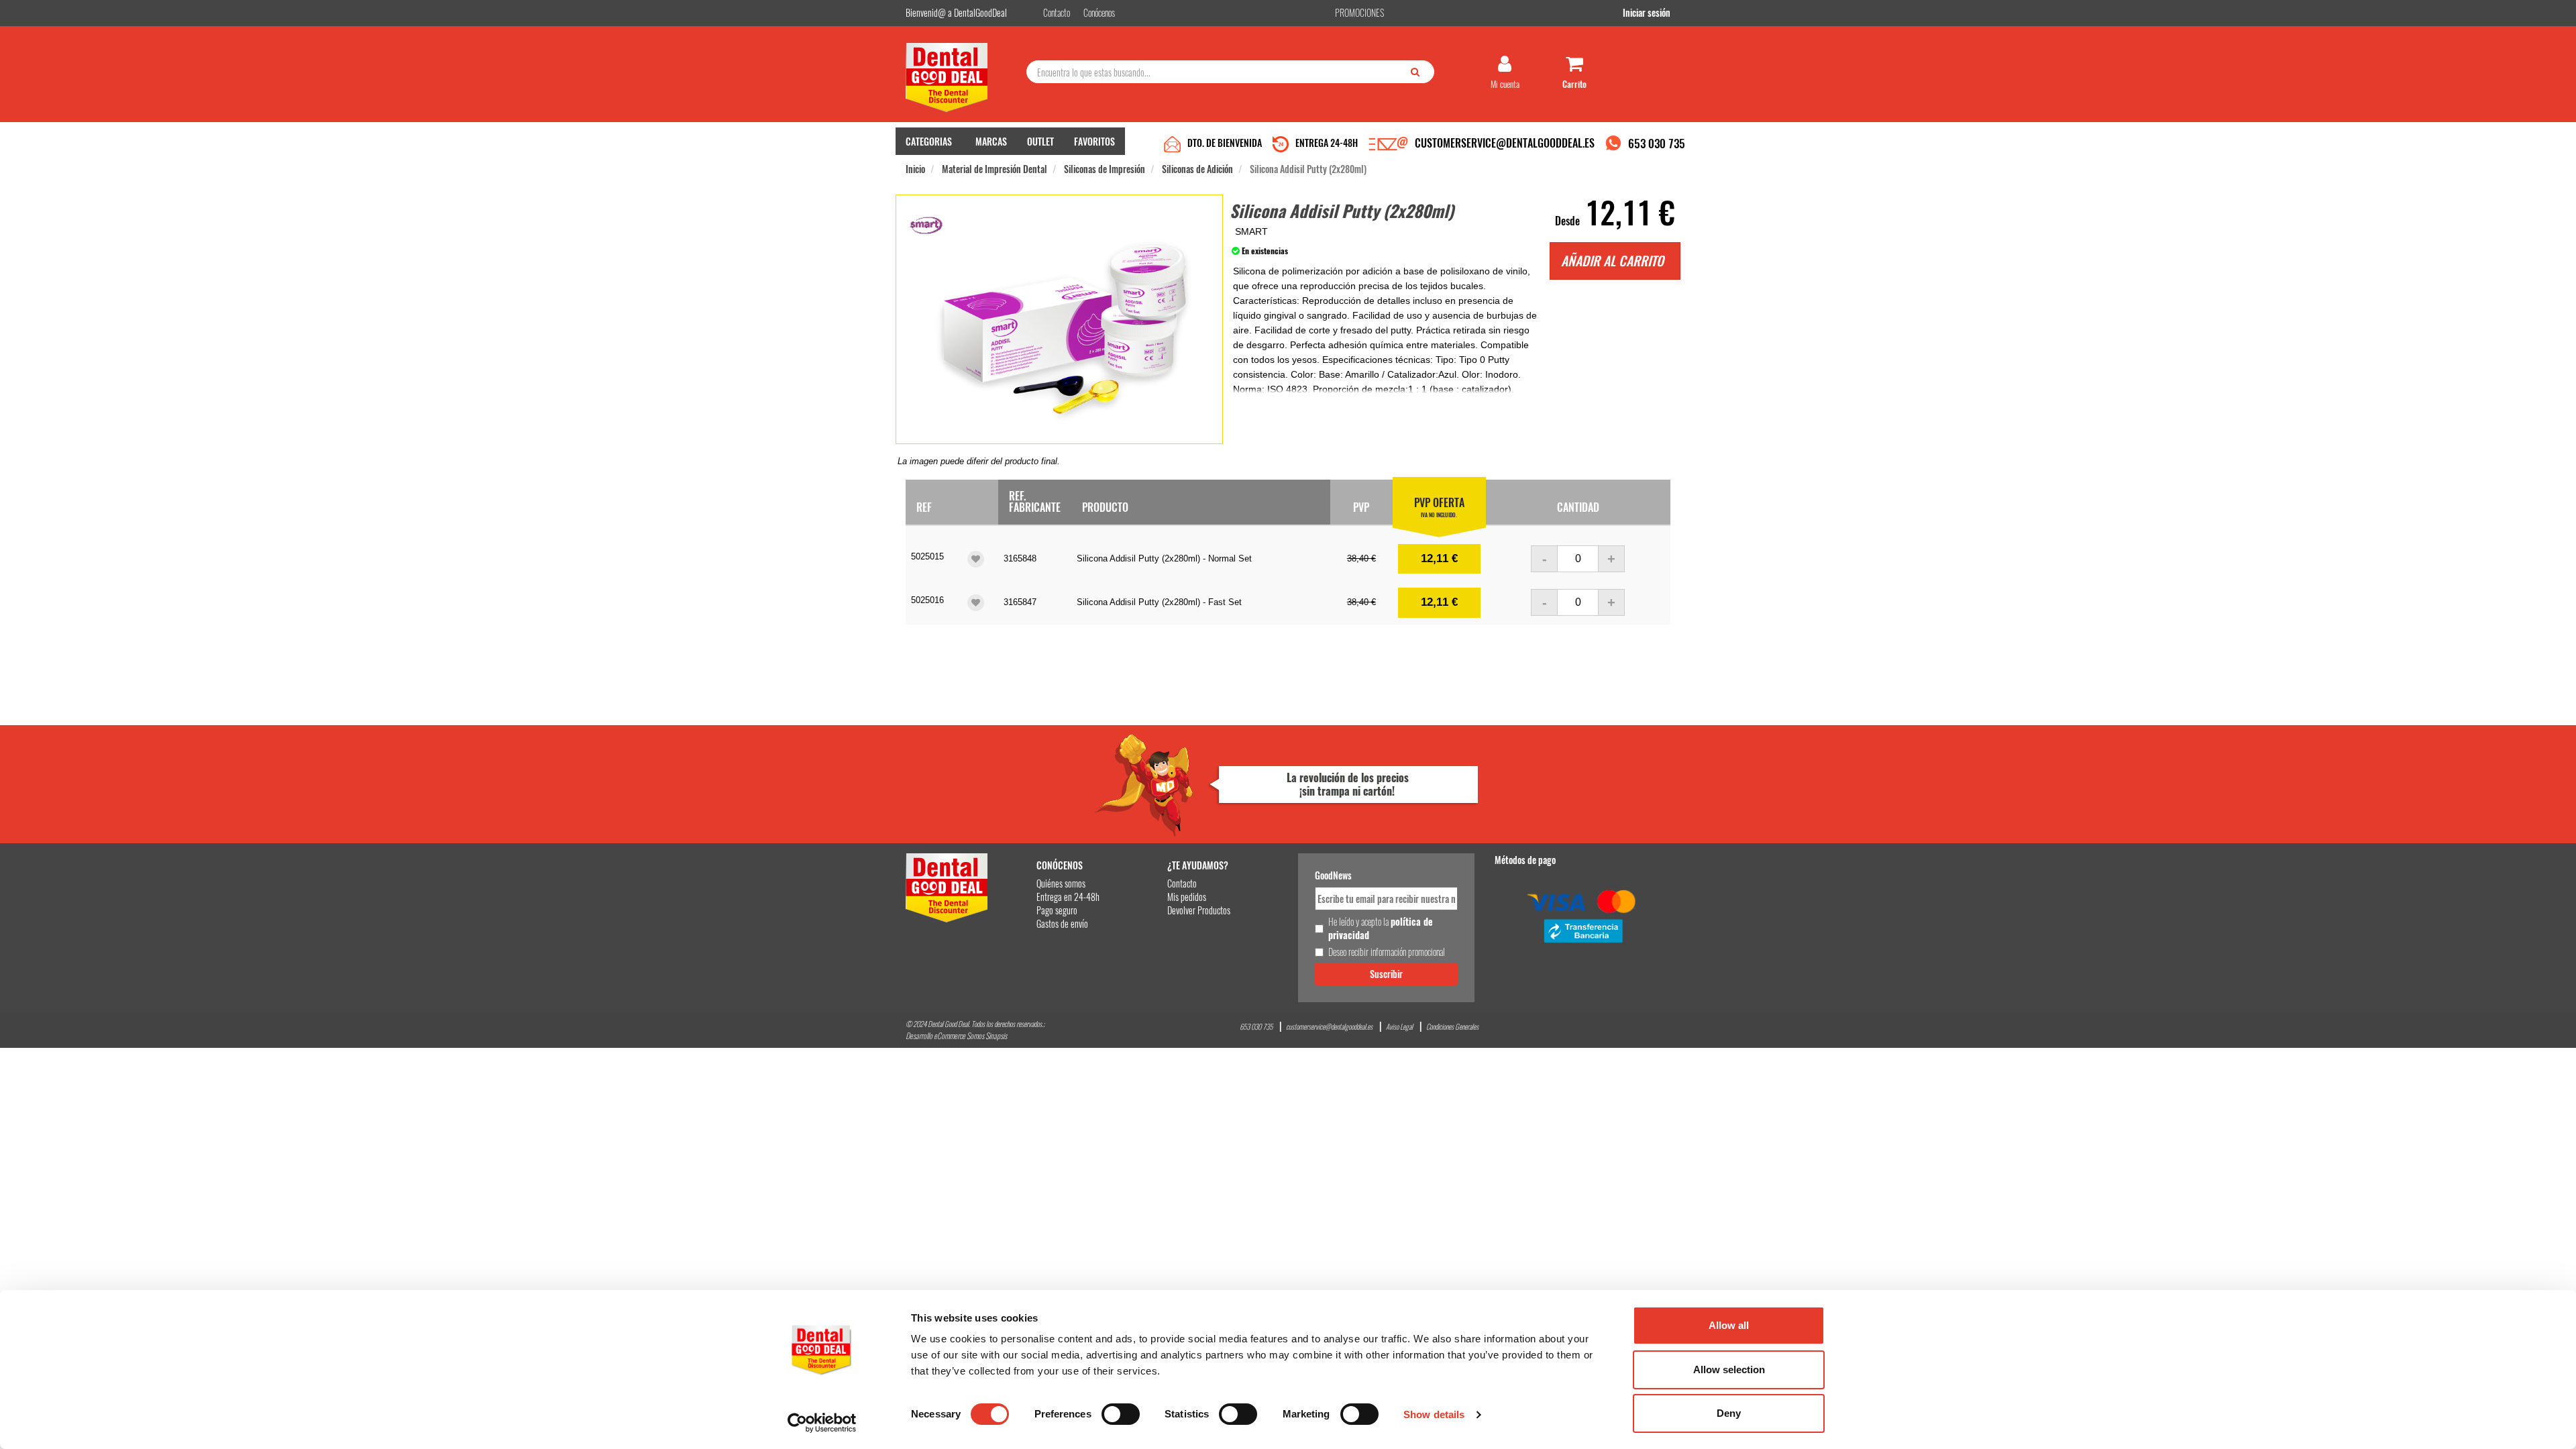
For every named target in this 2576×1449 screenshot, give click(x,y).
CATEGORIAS (929, 141)
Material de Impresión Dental (995, 169)
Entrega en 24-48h (1068, 897)
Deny (1729, 1413)
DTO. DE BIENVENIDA (1225, 143)
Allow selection (1729, 1370)
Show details (1434, 1414)
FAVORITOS (1094, 141)
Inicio (915, 169)
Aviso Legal (1399, 1027)
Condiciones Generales (1452, 1027)
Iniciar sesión (1647, 12)
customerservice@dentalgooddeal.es (1329, 1027)
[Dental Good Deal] (961, 77)
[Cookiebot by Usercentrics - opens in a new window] (822, 1423)
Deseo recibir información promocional (1387, 952)
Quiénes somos (1061, 883)
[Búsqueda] (1418, 71)
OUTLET (1040, 141)
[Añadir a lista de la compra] (976, 559)
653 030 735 (1657, 143)
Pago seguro (1057, 910)
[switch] (1121, 1414)
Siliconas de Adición (1197, 169)
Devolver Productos (1199, 910)
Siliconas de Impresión (1105, 169)
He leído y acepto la (1381, 928)
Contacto (1182, 883)
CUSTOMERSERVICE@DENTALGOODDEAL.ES (1505, 143)
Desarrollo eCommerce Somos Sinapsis (956, 1035)
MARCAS (991, 141)
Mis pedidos (1187, 897)
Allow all (1729, 1325)
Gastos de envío (1062, 923)
